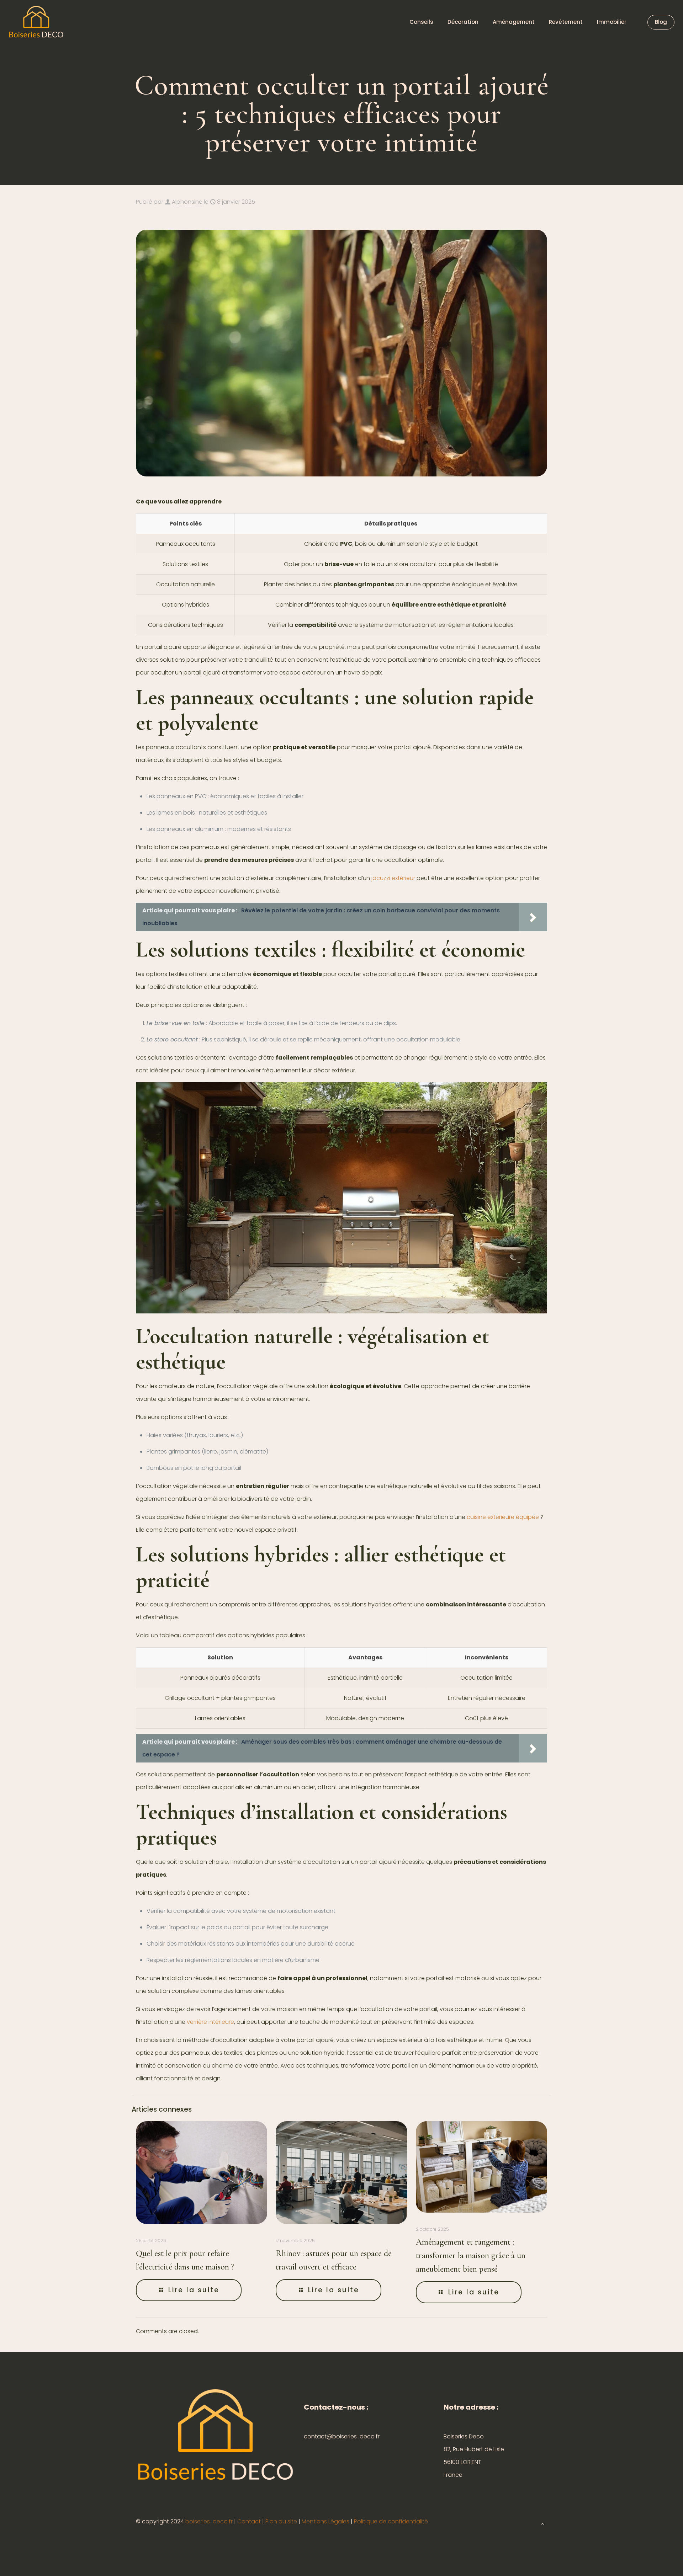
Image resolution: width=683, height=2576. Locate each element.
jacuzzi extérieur (393, 878)
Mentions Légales (325, 2521)
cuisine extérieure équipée (503, 1517)
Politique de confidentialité (391, 2521)
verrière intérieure (210, 2022)
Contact (249, 2521)
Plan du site (281, 2521)
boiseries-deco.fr (209, 2521)
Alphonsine (187, 202)
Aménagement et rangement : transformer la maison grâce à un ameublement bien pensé (471, 2255)
